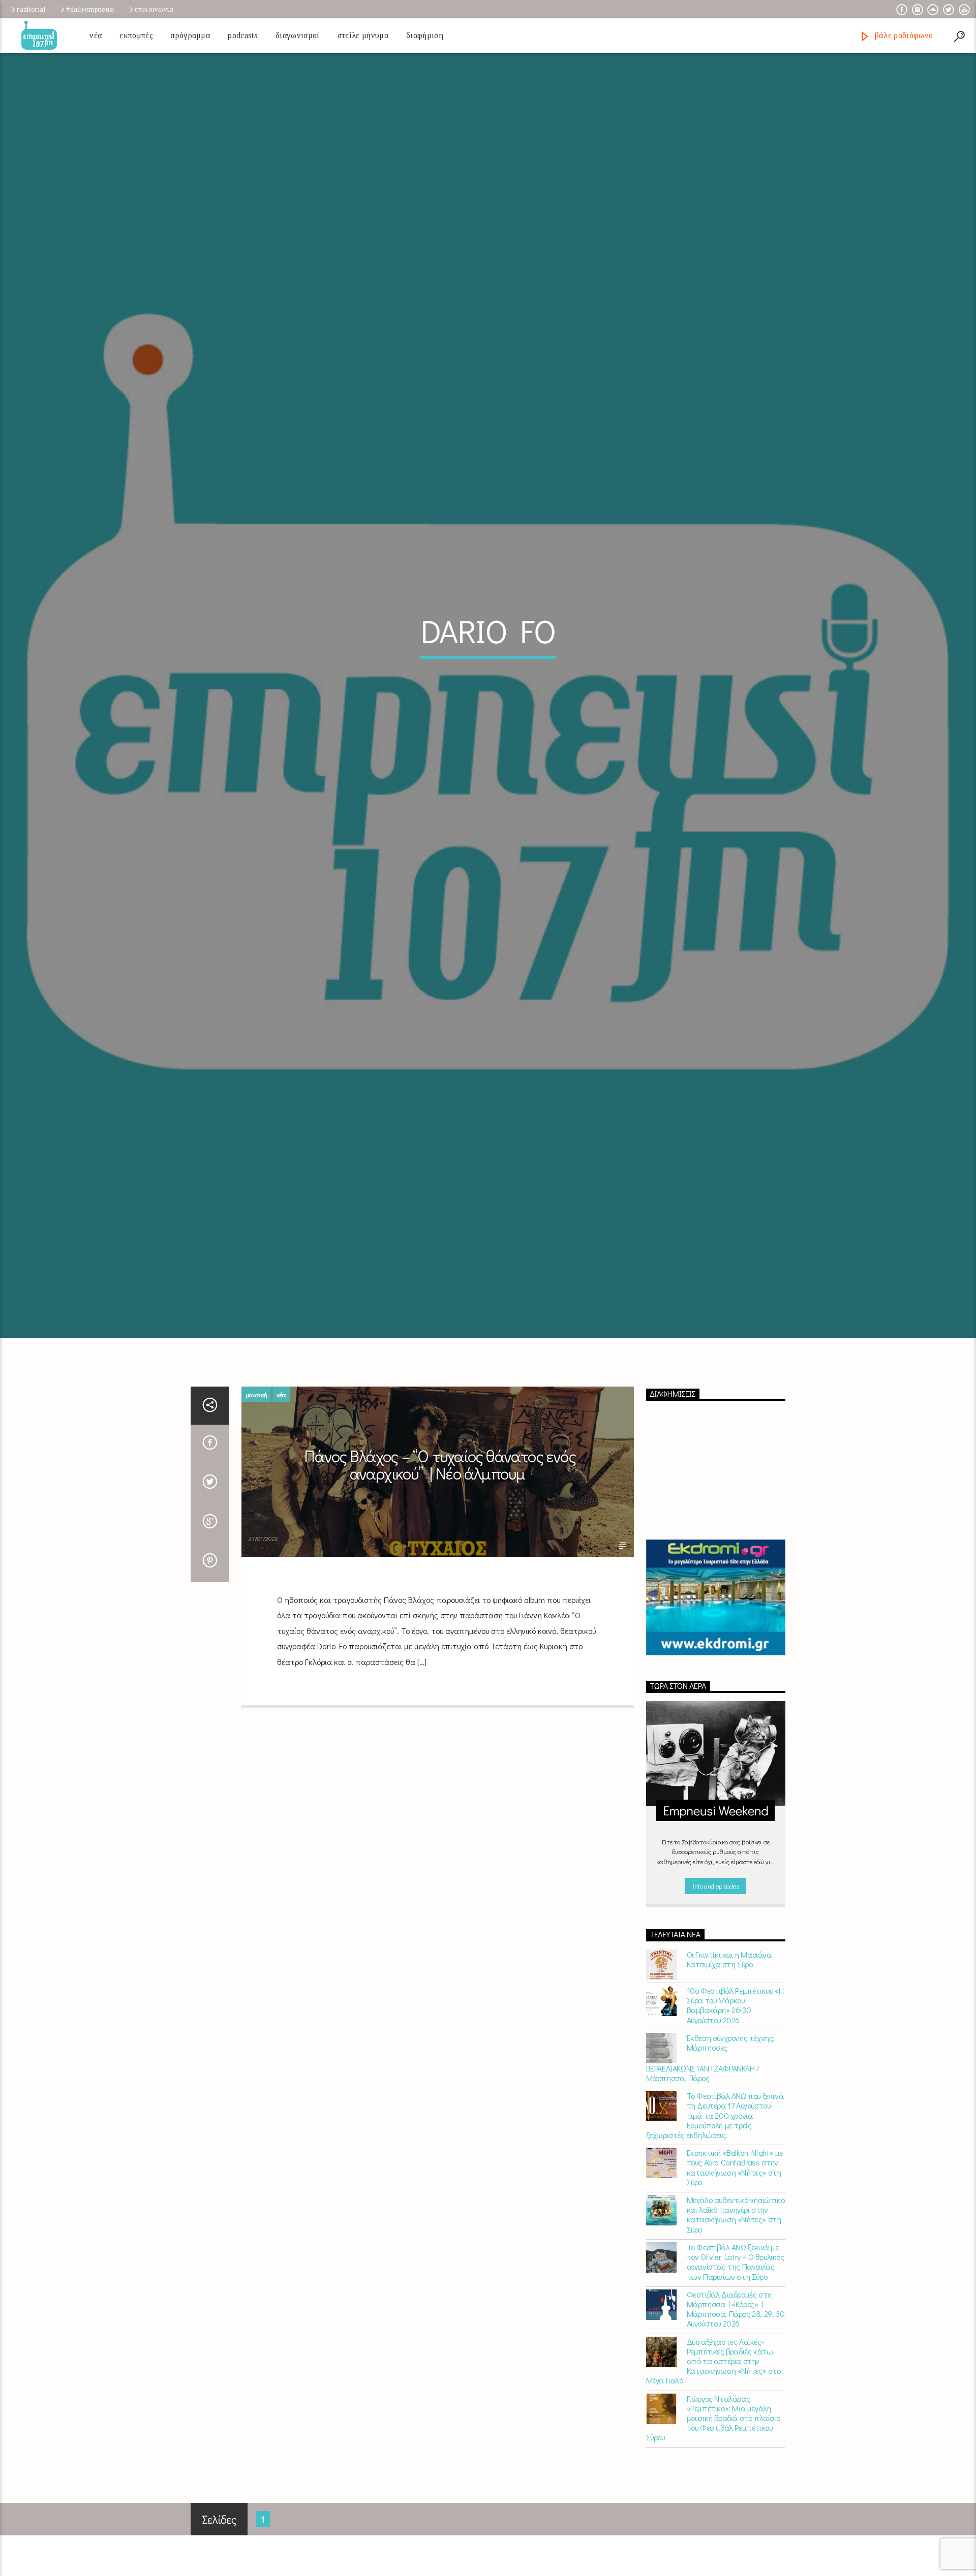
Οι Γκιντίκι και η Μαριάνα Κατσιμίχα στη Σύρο (729, 2068)
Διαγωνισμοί (298, 35)
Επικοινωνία (154, 9)
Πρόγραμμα (190, 35)
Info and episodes (716, 1995)
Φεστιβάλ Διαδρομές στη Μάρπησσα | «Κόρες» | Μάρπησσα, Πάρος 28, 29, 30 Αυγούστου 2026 (736, 2418)
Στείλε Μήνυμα (363, 35)
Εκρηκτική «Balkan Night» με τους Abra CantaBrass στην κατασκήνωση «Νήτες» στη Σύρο (735, 2277)
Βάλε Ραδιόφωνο (903, 35)
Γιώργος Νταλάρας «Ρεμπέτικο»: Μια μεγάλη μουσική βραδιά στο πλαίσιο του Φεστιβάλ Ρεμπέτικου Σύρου (713, 2527)
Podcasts (243, 35)
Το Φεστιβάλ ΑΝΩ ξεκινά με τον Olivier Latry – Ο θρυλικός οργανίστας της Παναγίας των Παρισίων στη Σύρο (736, 2371)
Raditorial (31, 9)
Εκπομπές (136, 35)
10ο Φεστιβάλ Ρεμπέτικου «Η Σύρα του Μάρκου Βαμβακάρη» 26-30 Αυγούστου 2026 (735, 2114)
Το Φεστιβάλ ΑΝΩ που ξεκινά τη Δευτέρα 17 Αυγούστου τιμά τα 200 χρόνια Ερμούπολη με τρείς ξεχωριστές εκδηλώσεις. (715, 2224)
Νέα (96, 35)
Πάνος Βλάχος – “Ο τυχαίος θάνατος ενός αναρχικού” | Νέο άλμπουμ (440, 1574)
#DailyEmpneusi (90, 9)
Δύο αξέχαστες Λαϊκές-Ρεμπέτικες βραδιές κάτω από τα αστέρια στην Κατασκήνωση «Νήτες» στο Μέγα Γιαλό (713, 2470)
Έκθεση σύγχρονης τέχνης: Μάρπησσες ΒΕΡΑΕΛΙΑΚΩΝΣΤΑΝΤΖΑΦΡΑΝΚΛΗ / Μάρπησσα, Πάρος (710, 2167)
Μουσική (256, 1504)
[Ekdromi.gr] (716, 1707)
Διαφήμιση (425, 35)
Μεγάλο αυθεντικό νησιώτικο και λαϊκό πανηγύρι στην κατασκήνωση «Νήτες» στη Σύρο (736, 2324)
